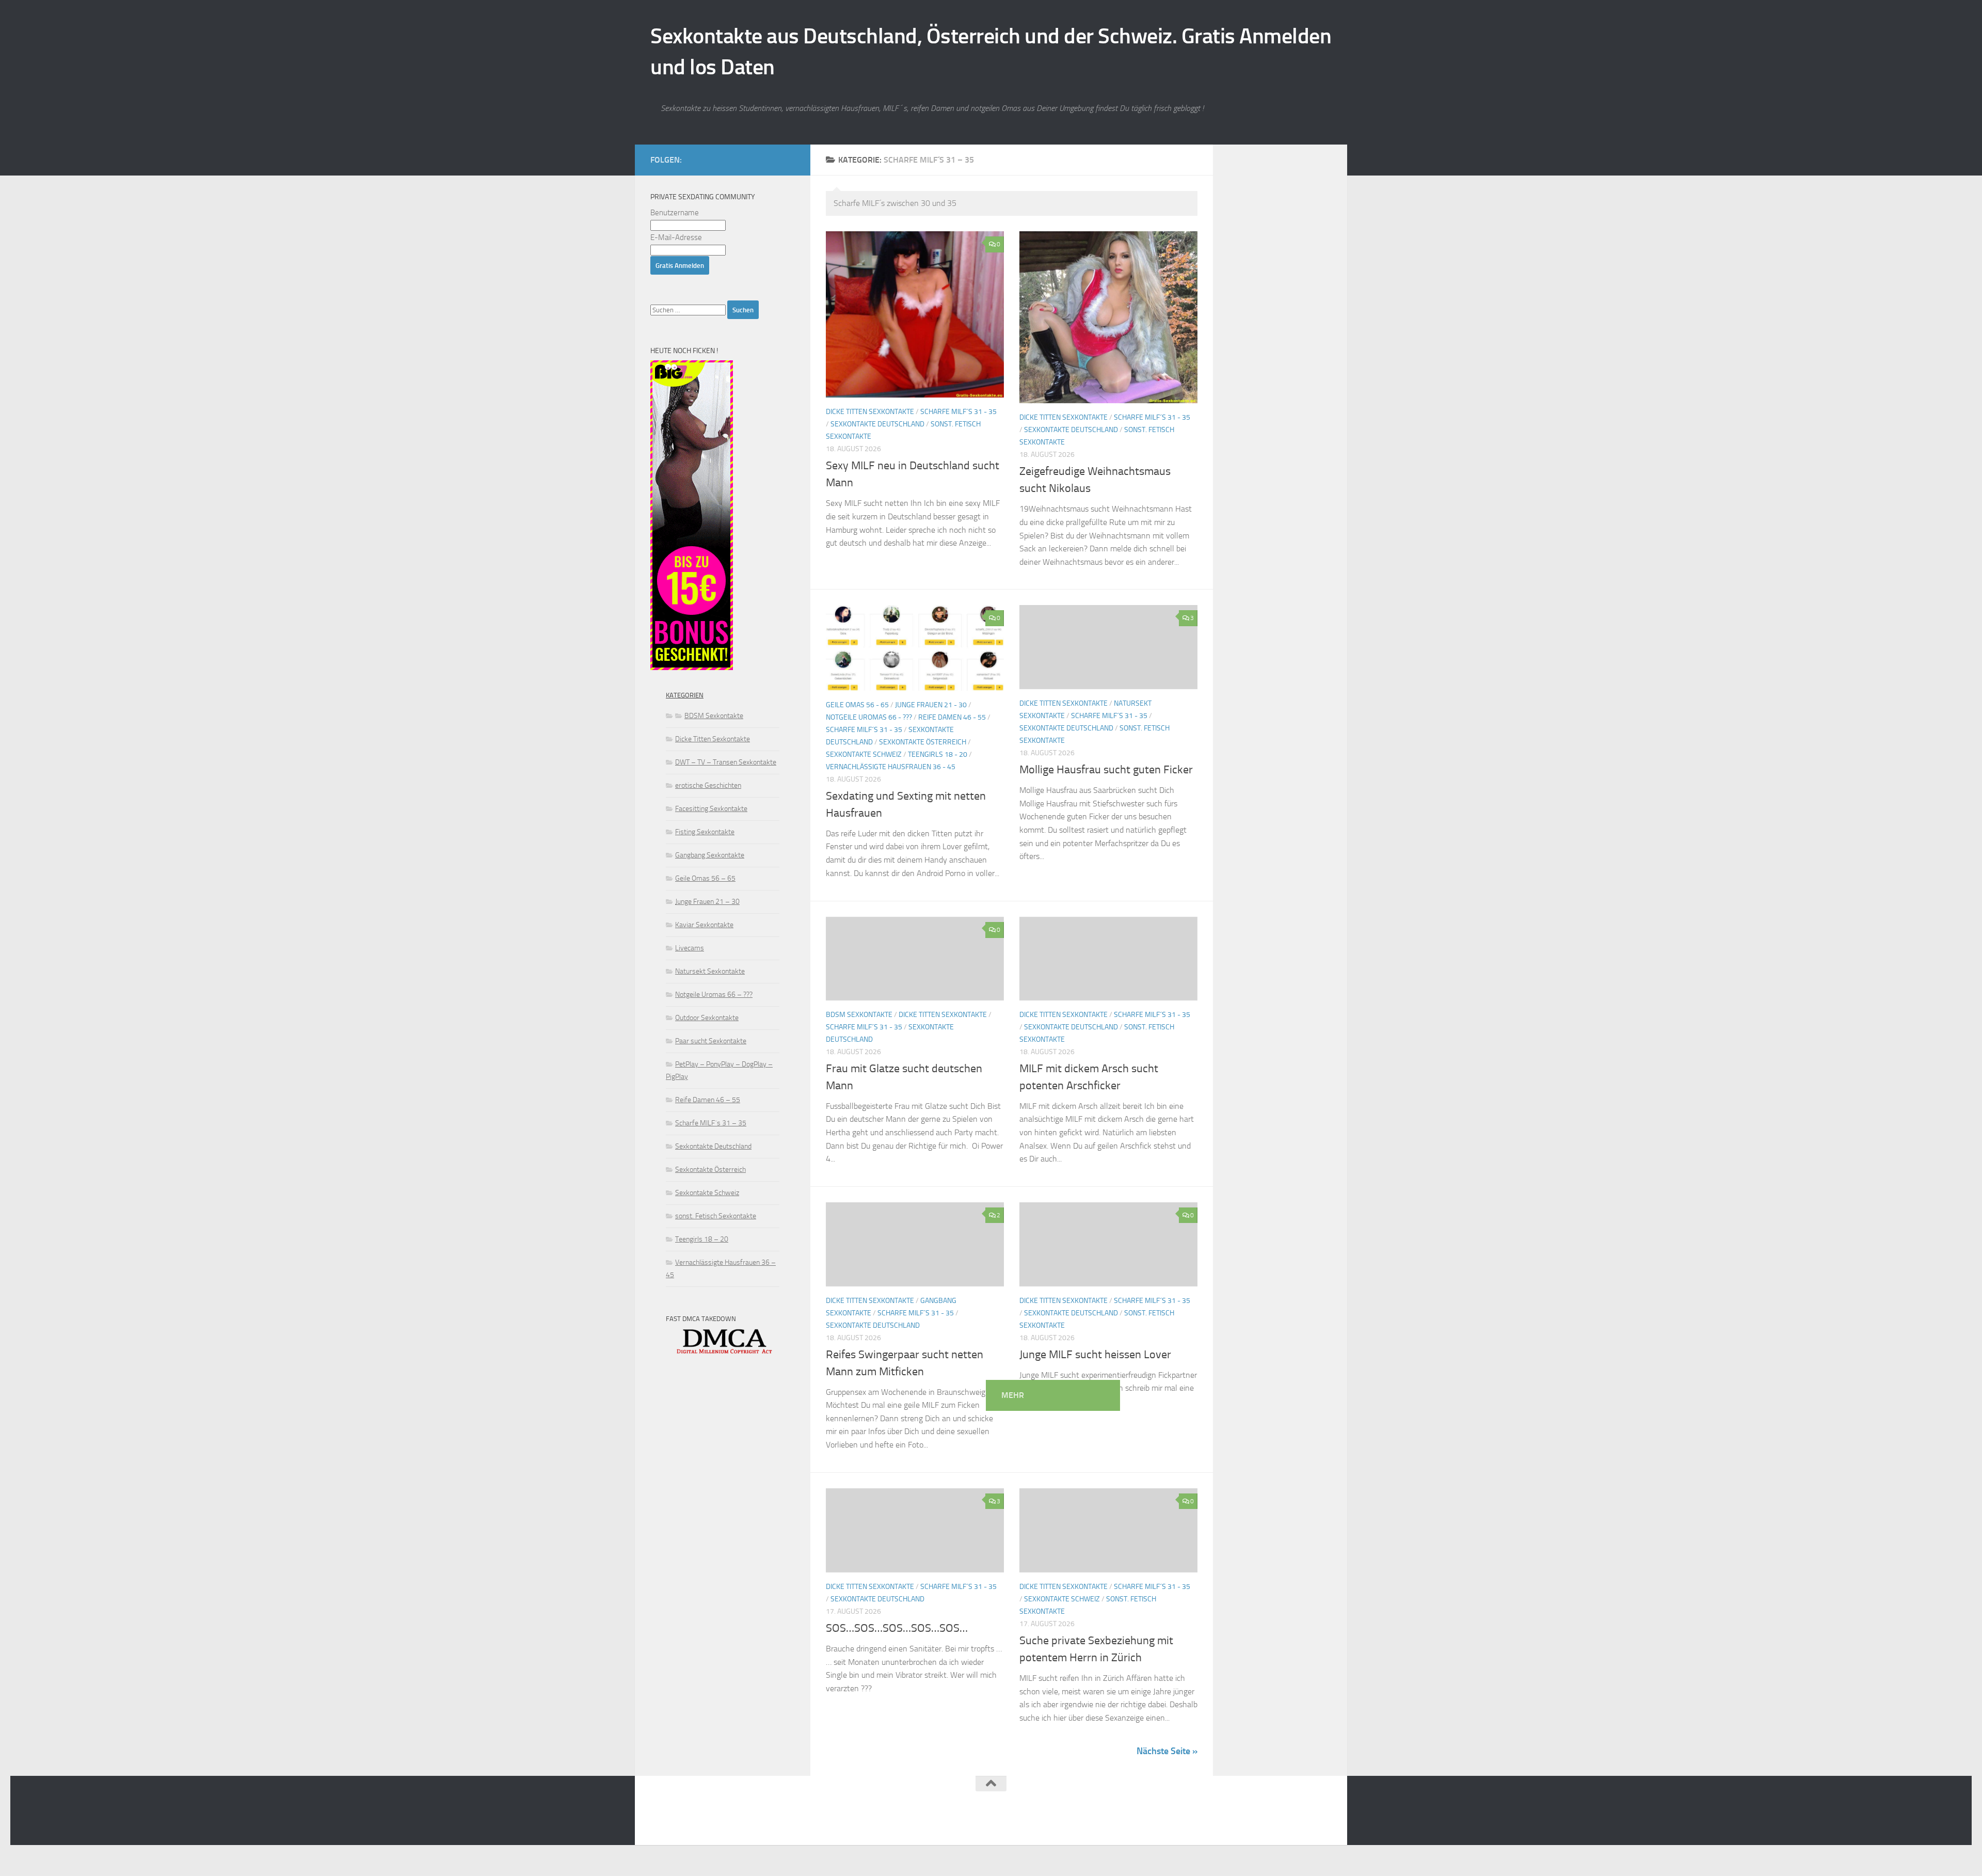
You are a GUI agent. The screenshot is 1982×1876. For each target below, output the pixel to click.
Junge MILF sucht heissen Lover (1095, 1355)
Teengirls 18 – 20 (702, 1239)
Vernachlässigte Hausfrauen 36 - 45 (891, 767)
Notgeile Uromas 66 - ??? (869, 717)
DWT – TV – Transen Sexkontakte (726, 762)
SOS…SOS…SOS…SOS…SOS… (897, 1628)
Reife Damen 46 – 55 (708, 1100)
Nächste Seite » (1167, 1751)
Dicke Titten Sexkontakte (870, 412)
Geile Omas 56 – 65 (705, 878)
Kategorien (685, 695)
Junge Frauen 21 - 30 (931, 705)
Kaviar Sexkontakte (704, 925)
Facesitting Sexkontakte (711, 809)
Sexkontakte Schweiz (864, 754)
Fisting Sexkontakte (705, 832)
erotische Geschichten (708, 785)
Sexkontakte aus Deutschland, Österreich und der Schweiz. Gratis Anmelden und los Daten (991, 52)
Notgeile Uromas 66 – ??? (714, 995)
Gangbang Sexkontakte (710, 855)
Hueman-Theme (780, 1824)
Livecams (690, 948)
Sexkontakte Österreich (923, 742)
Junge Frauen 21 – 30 (707, 902)
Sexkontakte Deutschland (877, 424)
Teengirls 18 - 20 (938, 754)
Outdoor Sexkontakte (707, 1018)
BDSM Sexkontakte (859, 1015)
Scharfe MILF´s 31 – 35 (711, 1123)
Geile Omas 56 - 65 (857, 705)
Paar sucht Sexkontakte (711, 1041)
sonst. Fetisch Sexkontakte (716, 1216)
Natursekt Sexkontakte (710, 971)
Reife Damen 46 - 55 (952, 717)
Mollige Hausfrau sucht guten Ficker (1106, 770)
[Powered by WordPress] (689, 1824)
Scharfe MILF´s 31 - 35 (958, 412)
